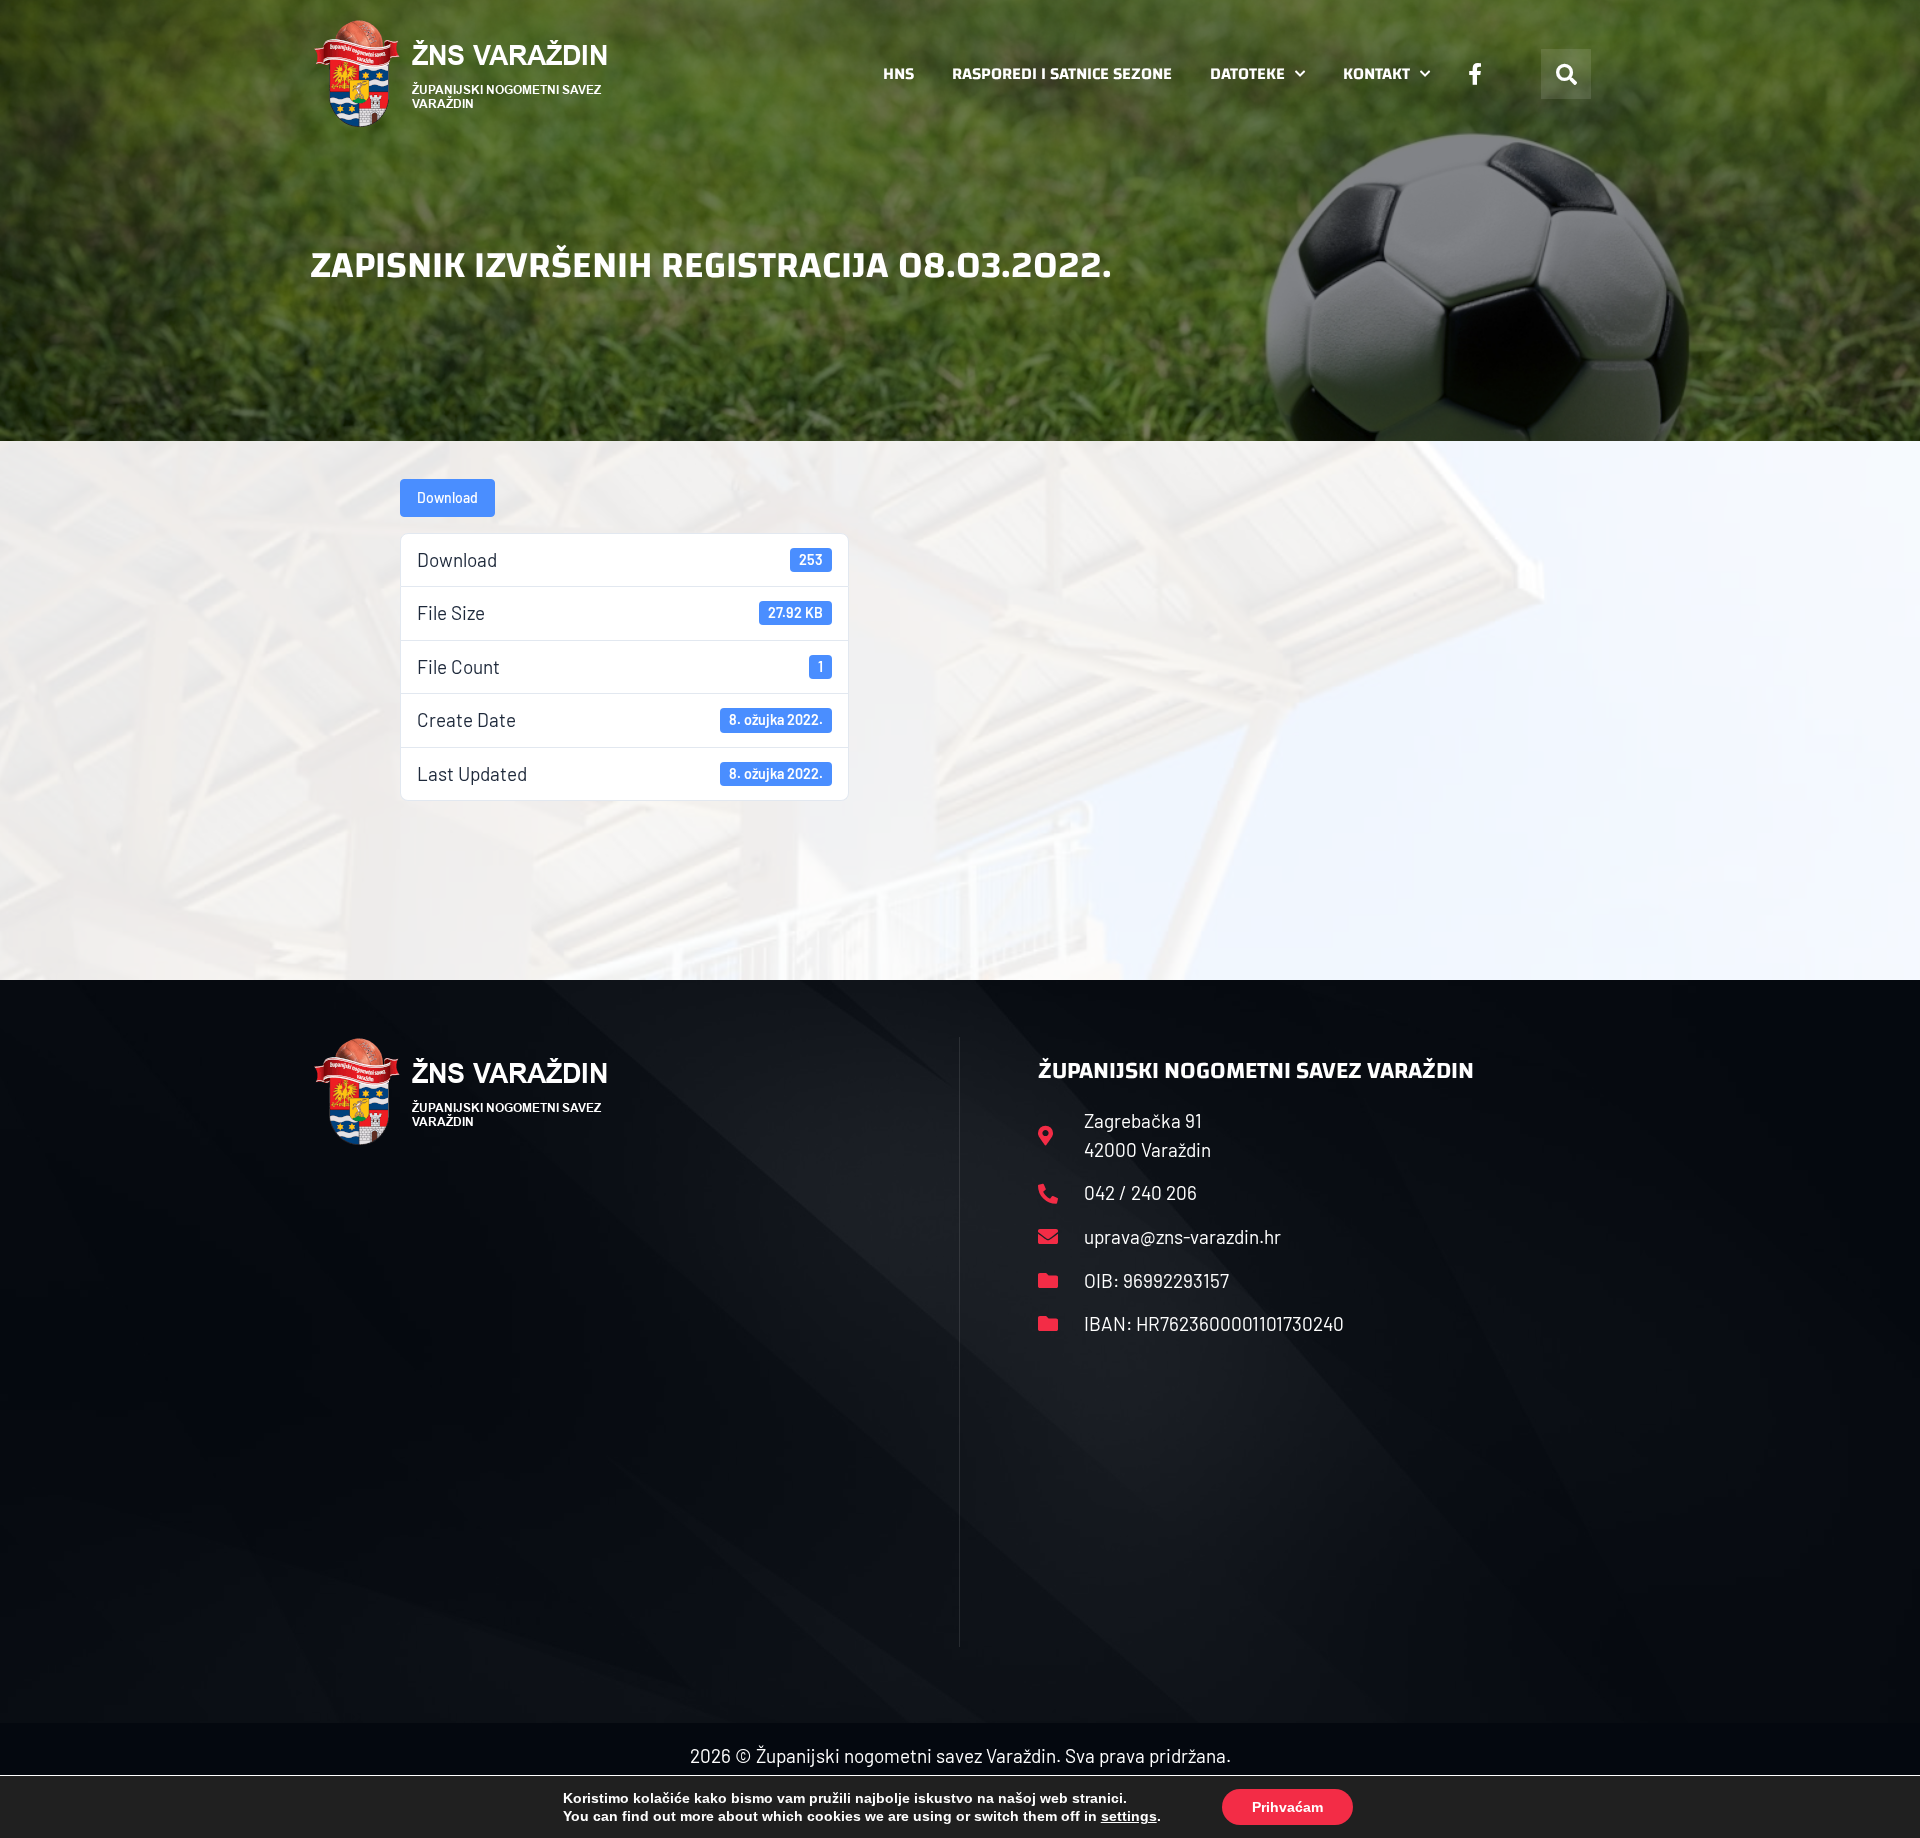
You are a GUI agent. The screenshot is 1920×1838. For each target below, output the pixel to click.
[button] (1566, 74)
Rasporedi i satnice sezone (1062, 73)
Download (447, 497)
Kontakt (1376, 73)
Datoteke (1247, 73)
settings (1129, 1816)
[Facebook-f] (1475, 74)
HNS (898, 73)
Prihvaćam (1287, 1807)
